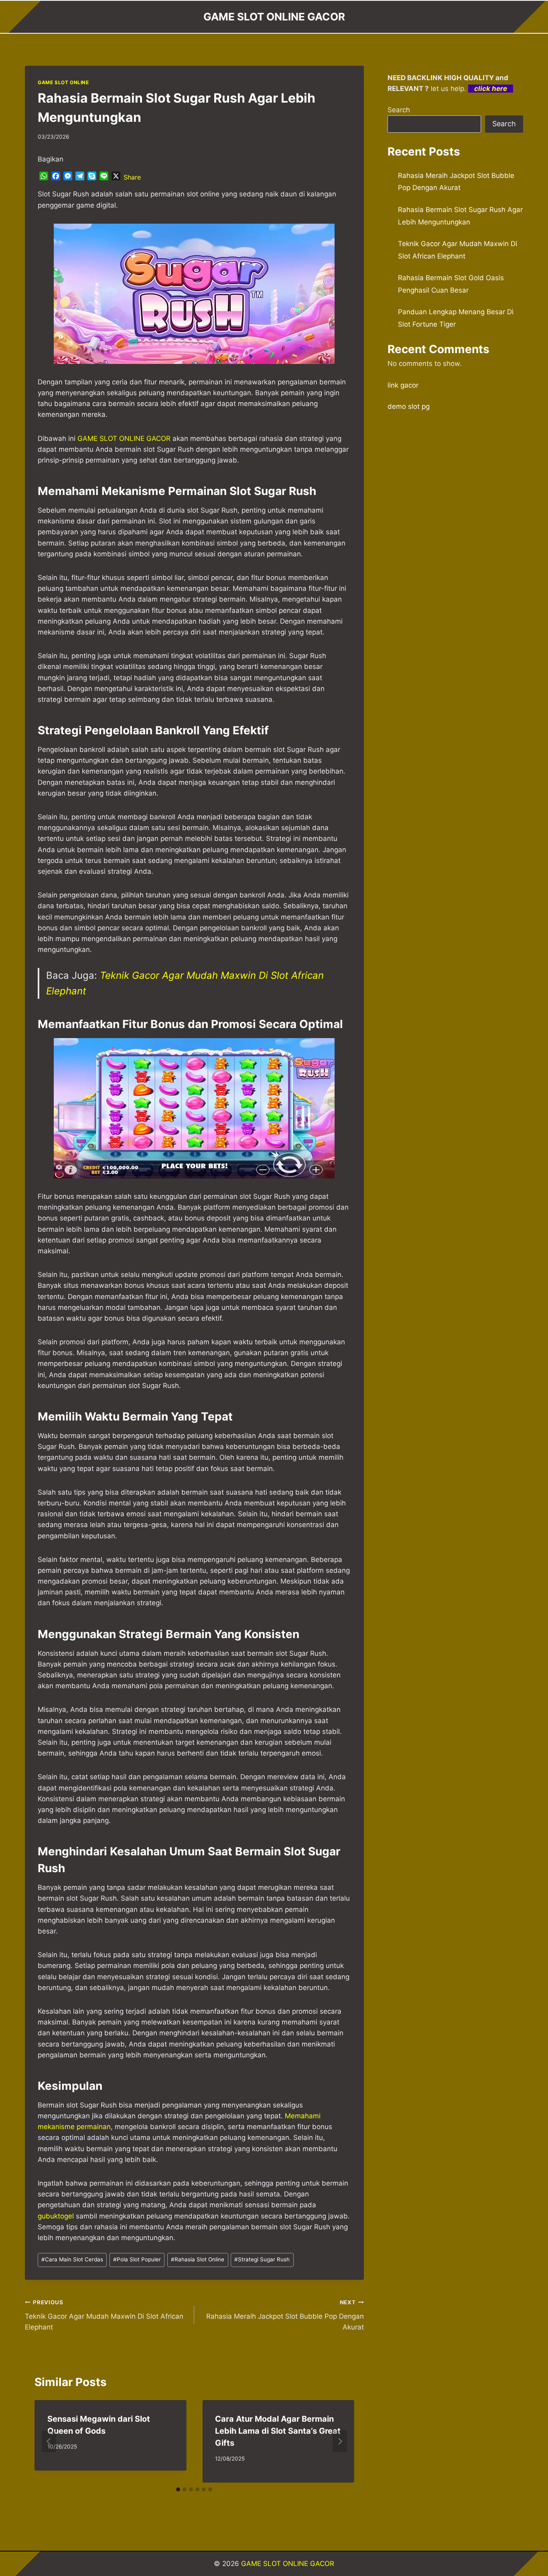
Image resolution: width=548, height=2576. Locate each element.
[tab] (178, 2489)
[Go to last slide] (49, 2441)
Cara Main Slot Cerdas (72, 2259)
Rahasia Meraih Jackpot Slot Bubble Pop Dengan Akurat (285, 2315)
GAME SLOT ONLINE (63, 82)
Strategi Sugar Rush (262, 2259)
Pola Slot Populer (137, 2259)
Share (132, 177)
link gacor (403, 385)
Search (399, 110)
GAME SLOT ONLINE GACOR (288, 2564)
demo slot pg (409, 406)
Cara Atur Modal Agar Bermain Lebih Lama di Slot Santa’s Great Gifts (278, 2431)
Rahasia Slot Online (198, 2259)
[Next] (340, 2441)
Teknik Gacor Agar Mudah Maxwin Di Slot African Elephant (104, 2315)
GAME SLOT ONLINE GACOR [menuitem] (124, 438)
